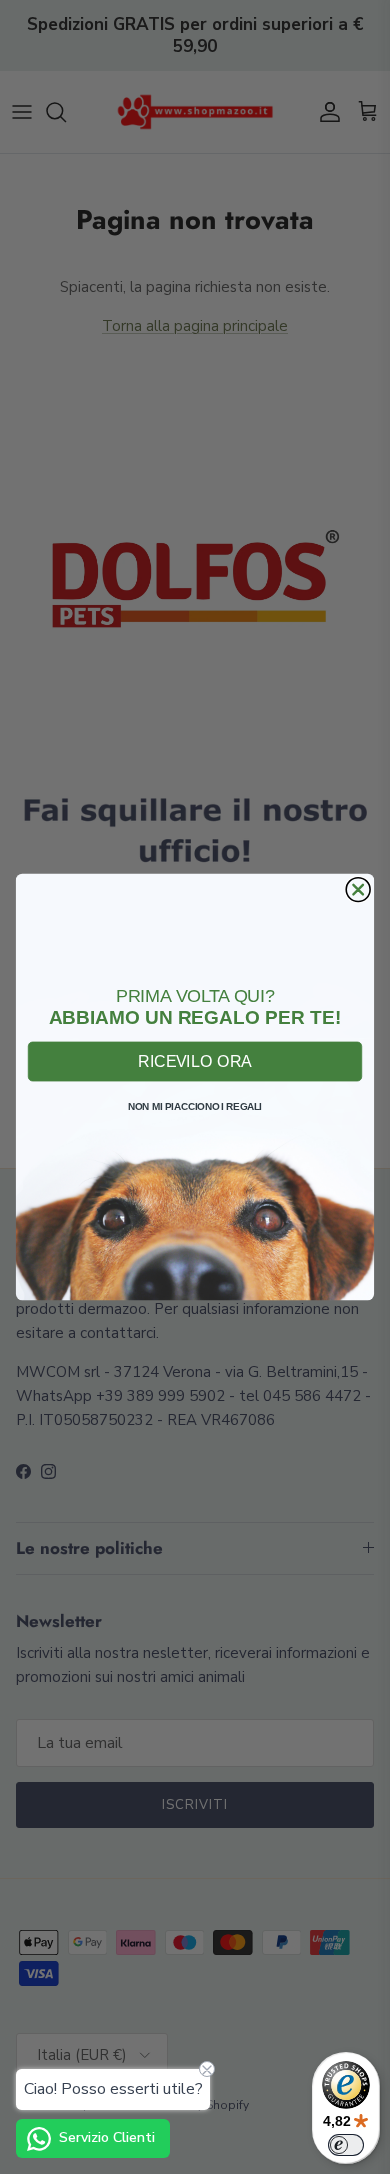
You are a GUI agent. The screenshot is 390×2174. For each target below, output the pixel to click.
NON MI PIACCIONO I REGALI (195, 1106)
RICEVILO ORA (194, 1061)
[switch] (346, 2145)
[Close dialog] (358, 890)
